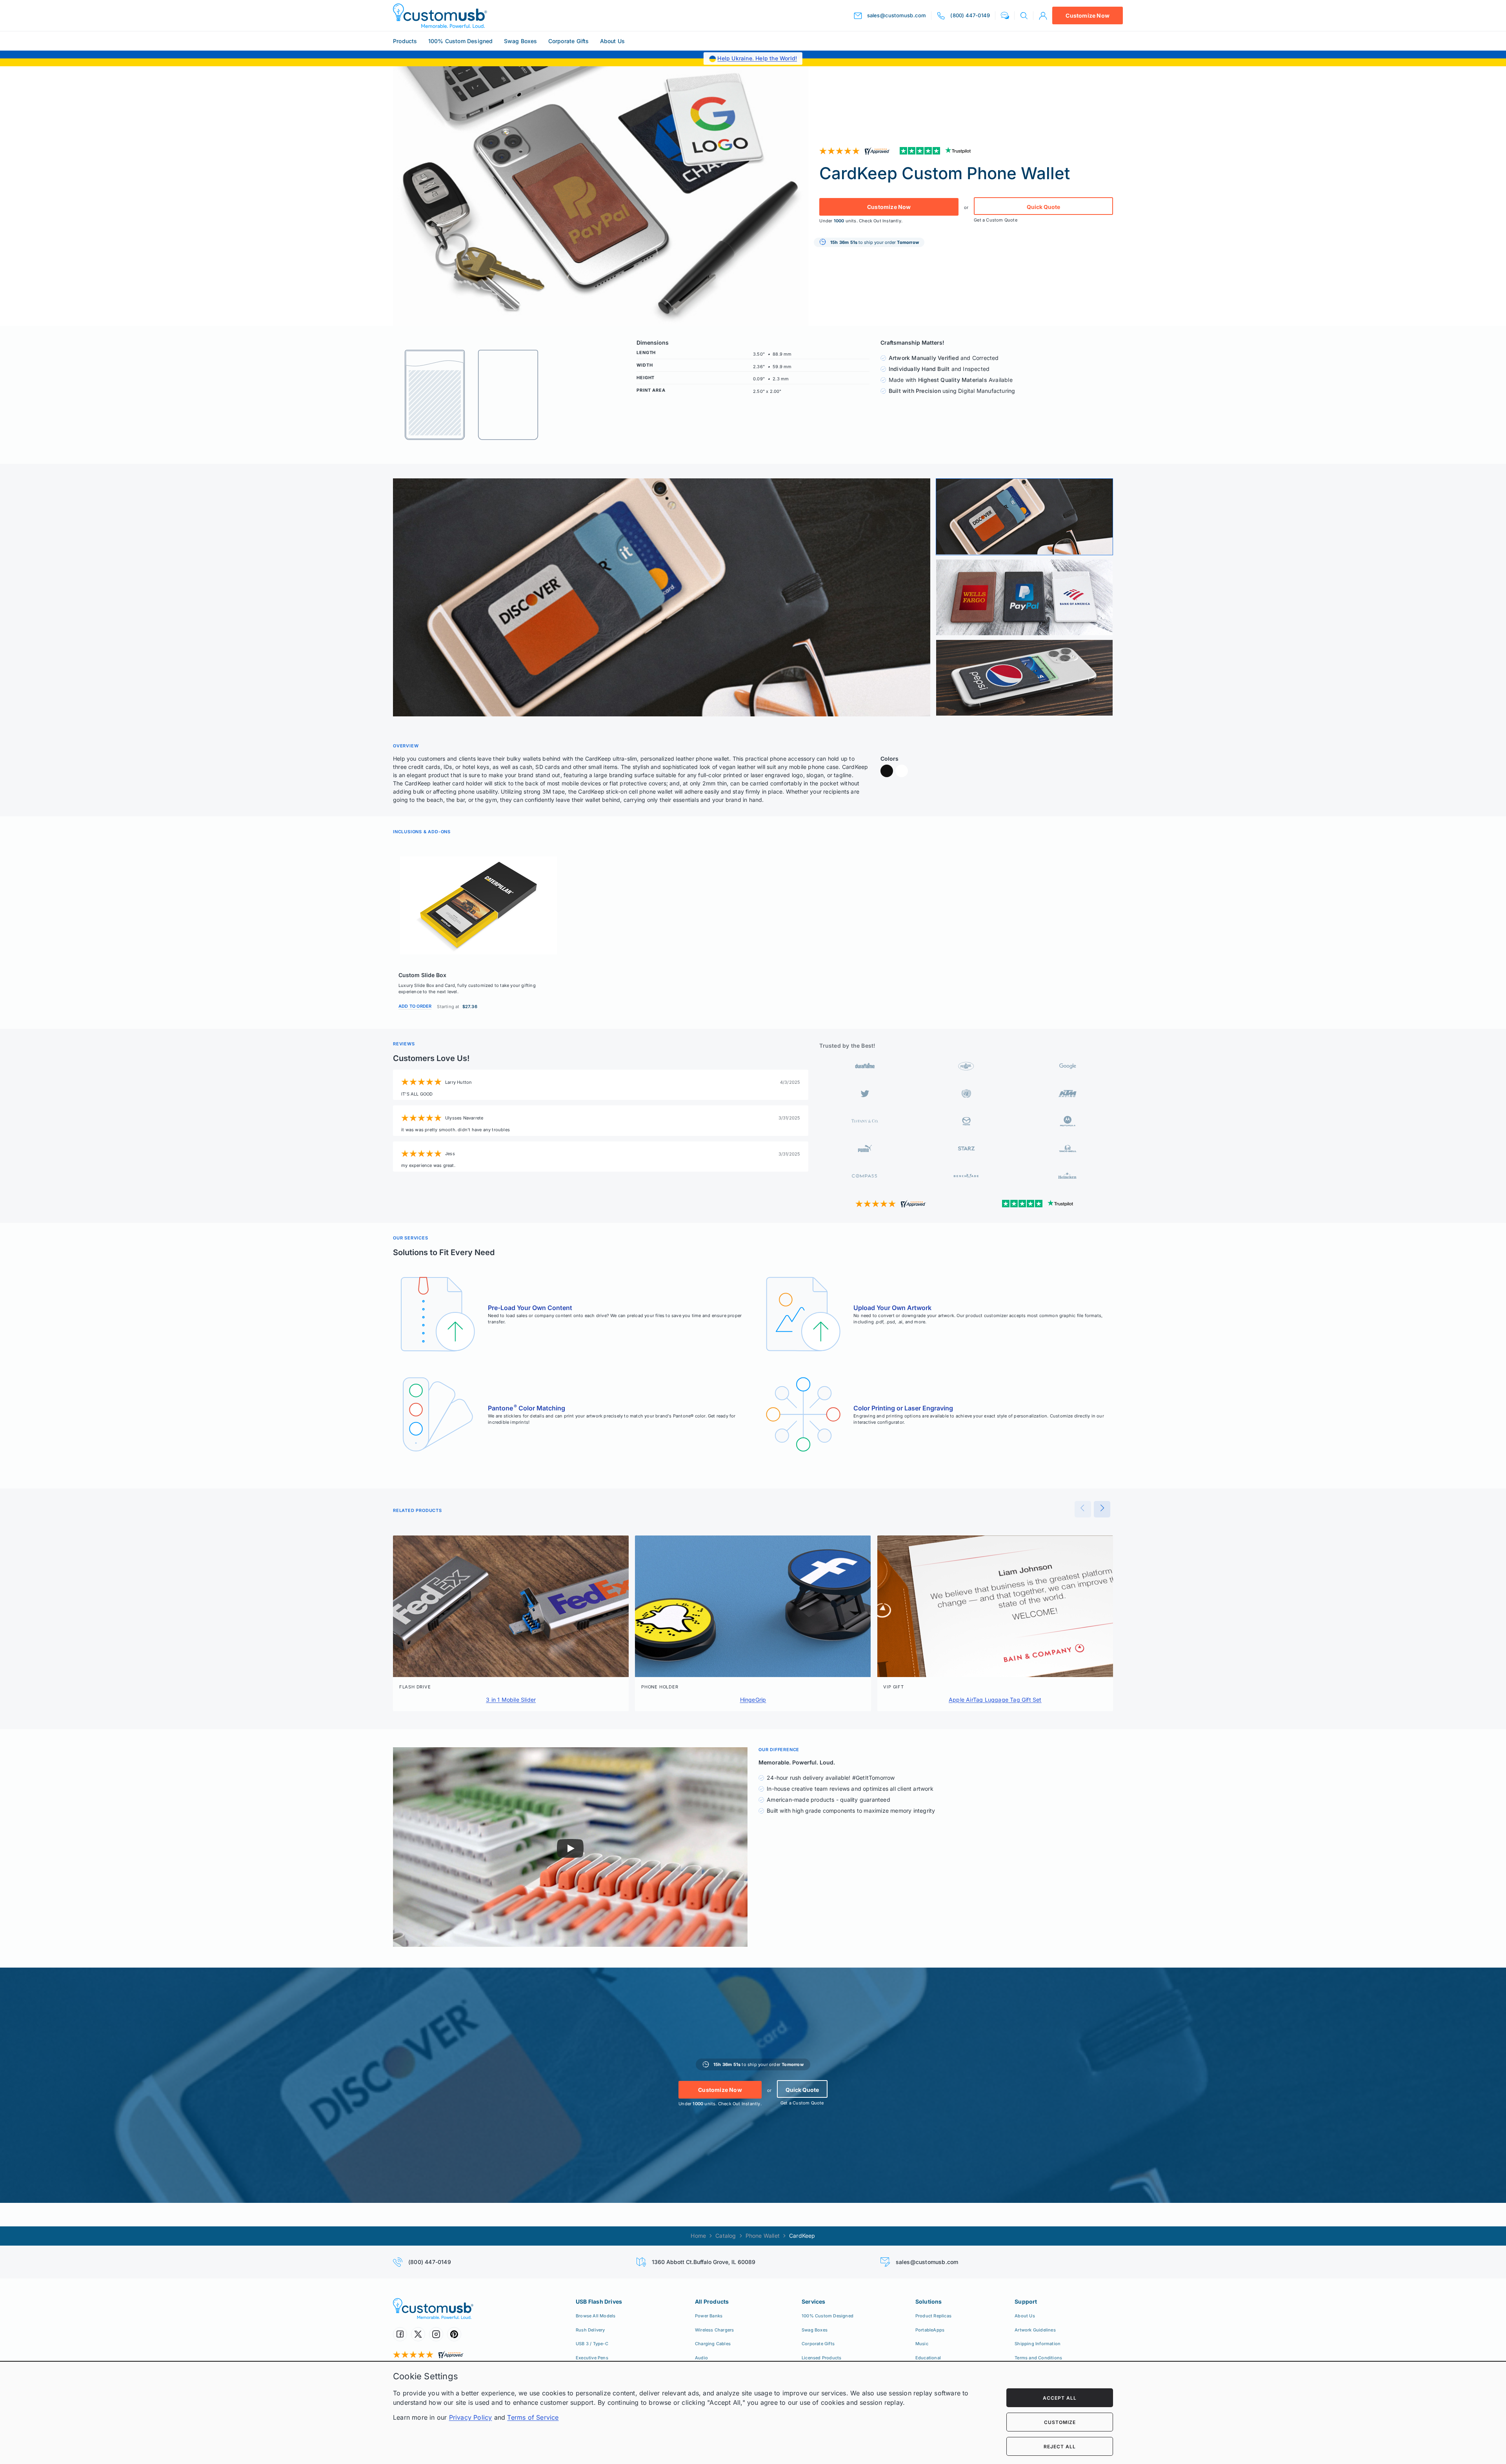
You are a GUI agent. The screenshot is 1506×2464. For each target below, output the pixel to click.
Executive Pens (592, 2358)
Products (405, 41)
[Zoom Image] (662, 597)
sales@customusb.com (927, 2262)
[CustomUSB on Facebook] (400, 2334)
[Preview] (1083, 1509)
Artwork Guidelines (1035, 2330)
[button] (1005, 15)
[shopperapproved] (857, 151)
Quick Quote (1043, 207)
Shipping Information (1038, 2344)
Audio (701, 2358)
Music (922, 2344)
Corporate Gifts (569, 41)
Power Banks (709, 2316)
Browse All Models (596, 2316)
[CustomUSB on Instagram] (436, 2334)
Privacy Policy (471, 2417)
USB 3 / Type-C (592, 2344)
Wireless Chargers (714, 2330)
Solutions (929, 2301)
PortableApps (930, 2330)
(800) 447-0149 (430, 2262)
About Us (613, 41)
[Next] (1102, 1509)
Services (814, 2301)
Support (1026, 2301)
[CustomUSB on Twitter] (418, 2334)
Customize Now (1088, 15)
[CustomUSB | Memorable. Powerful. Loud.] (440, 16)
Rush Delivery (590, 2330)
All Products (712, 2301)
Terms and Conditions (1038, 2358)
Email (1378, 2397)
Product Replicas (933, 2316)
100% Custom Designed (461, 41)
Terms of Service (533, 2417)
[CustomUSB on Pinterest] (454, 2334)
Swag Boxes (521, 41)
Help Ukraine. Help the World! (757, 58)
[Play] (570, 1848)
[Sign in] (1043, 16)
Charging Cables (713, 2344)
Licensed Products (821, 2358)
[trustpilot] (937, 151)
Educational (928, 2358)
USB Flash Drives (599, 2301)
